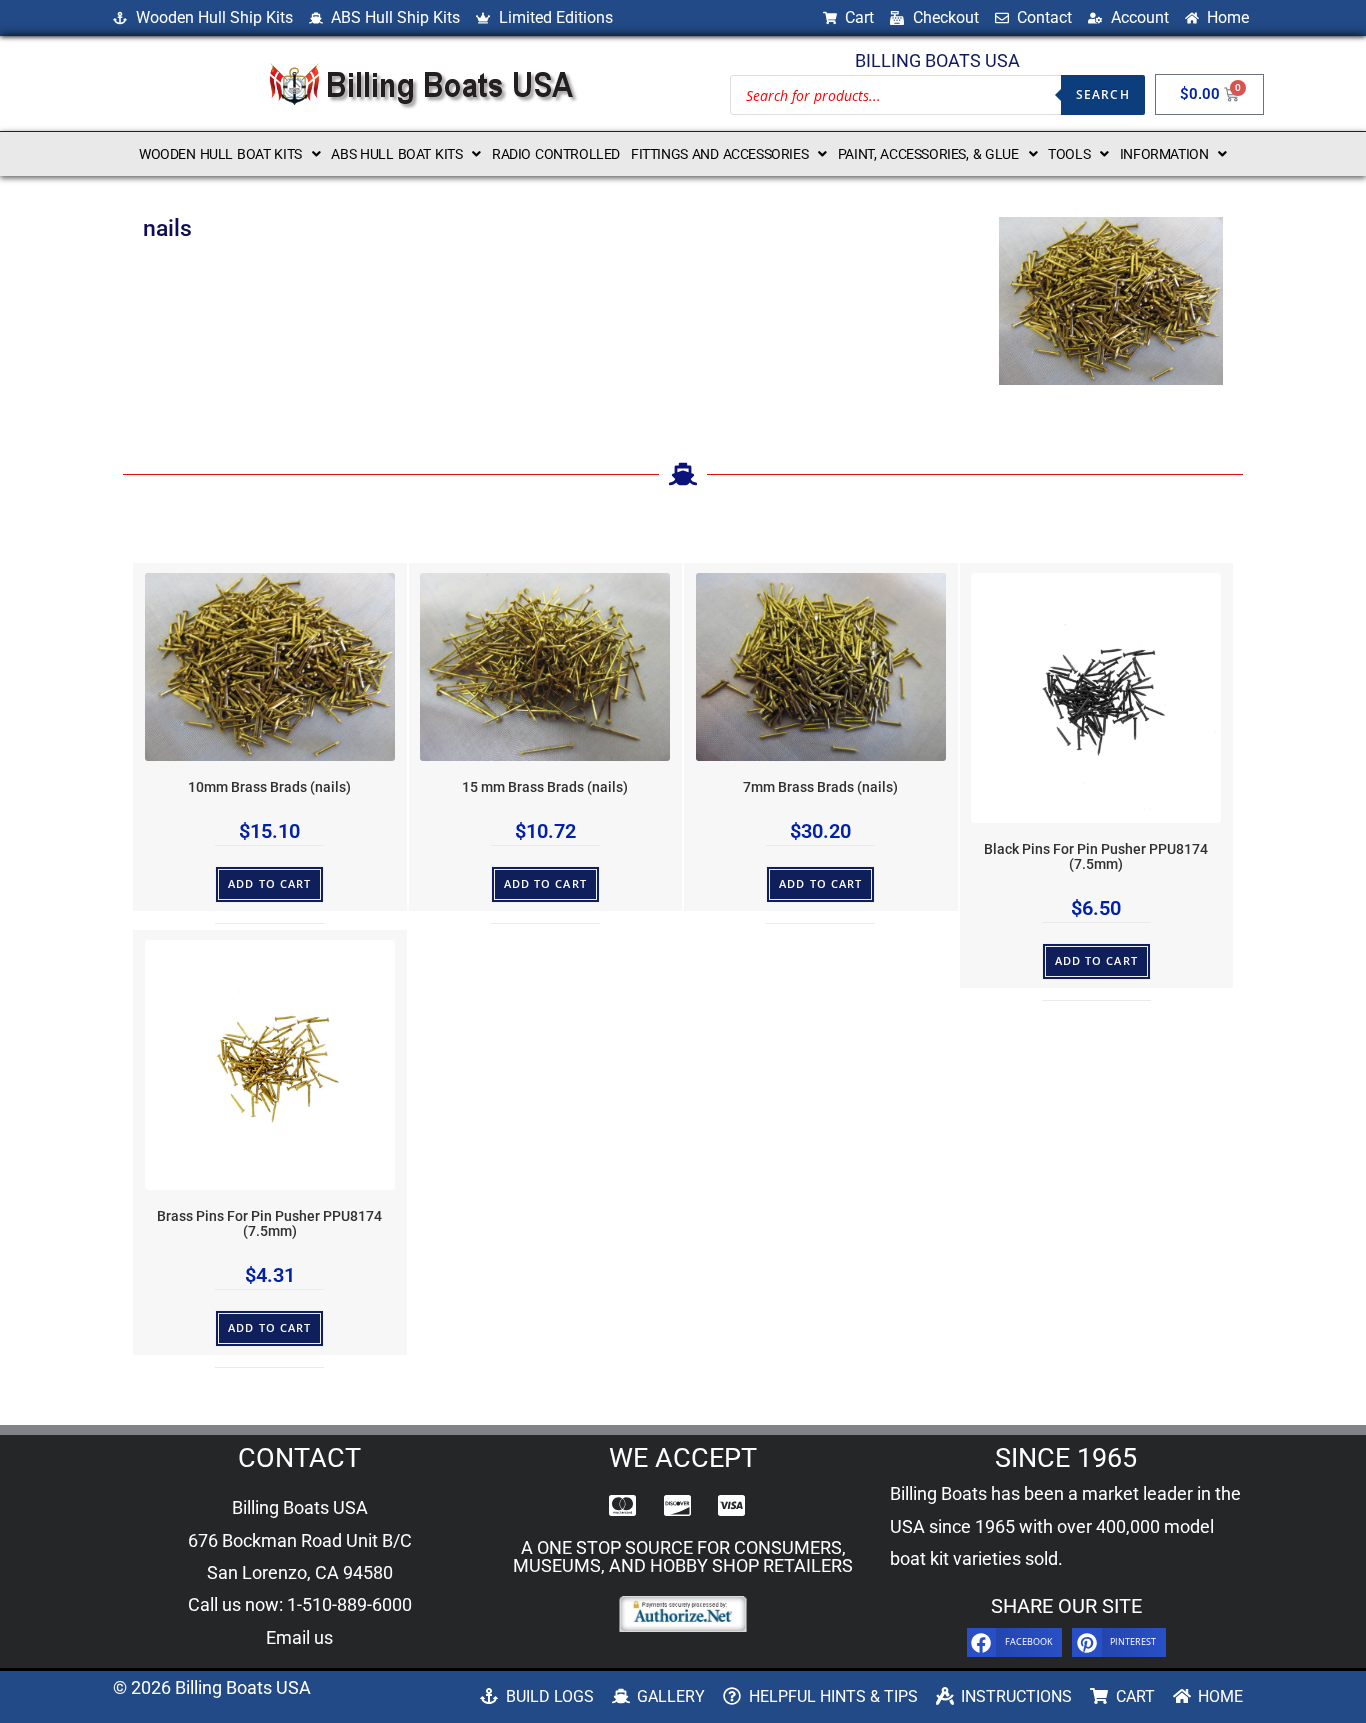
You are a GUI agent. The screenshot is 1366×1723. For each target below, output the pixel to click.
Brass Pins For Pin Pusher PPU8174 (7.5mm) (269, 1223)
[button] (229, 154)
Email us (299, 1637)
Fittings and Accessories (719, 154)
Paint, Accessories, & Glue (928, 154)
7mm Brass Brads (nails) (820, 787)
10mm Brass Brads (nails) (269, 787)
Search (1103, 94)
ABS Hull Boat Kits (396, 154)
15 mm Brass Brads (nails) (545, 787)
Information (1164, 154)
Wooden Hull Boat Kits (220, 154)
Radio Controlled (556, 154)
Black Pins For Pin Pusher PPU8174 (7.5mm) (1096, 856)
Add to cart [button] (269, 883)
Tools (1069, 154)
